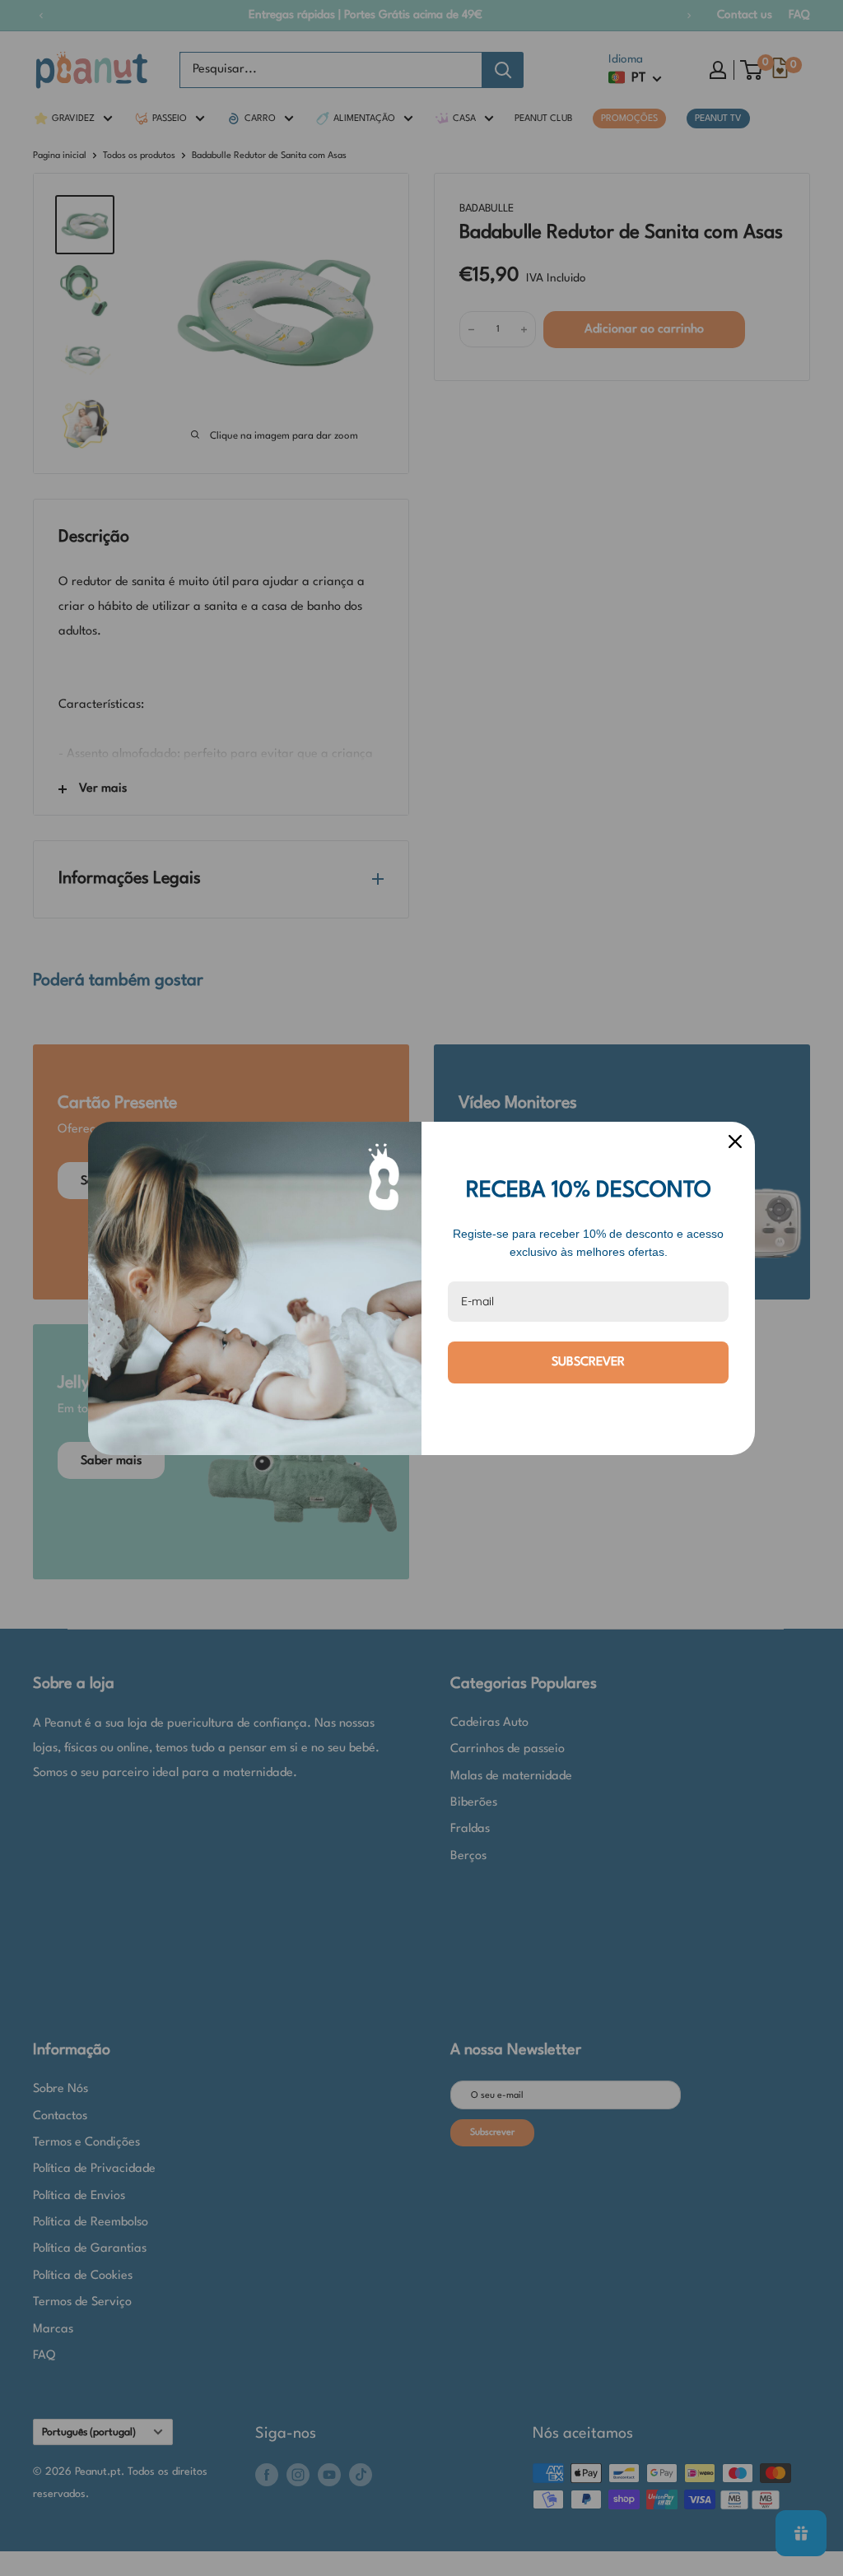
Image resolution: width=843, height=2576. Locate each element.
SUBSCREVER (588, 1362)
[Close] (735, 1142)
